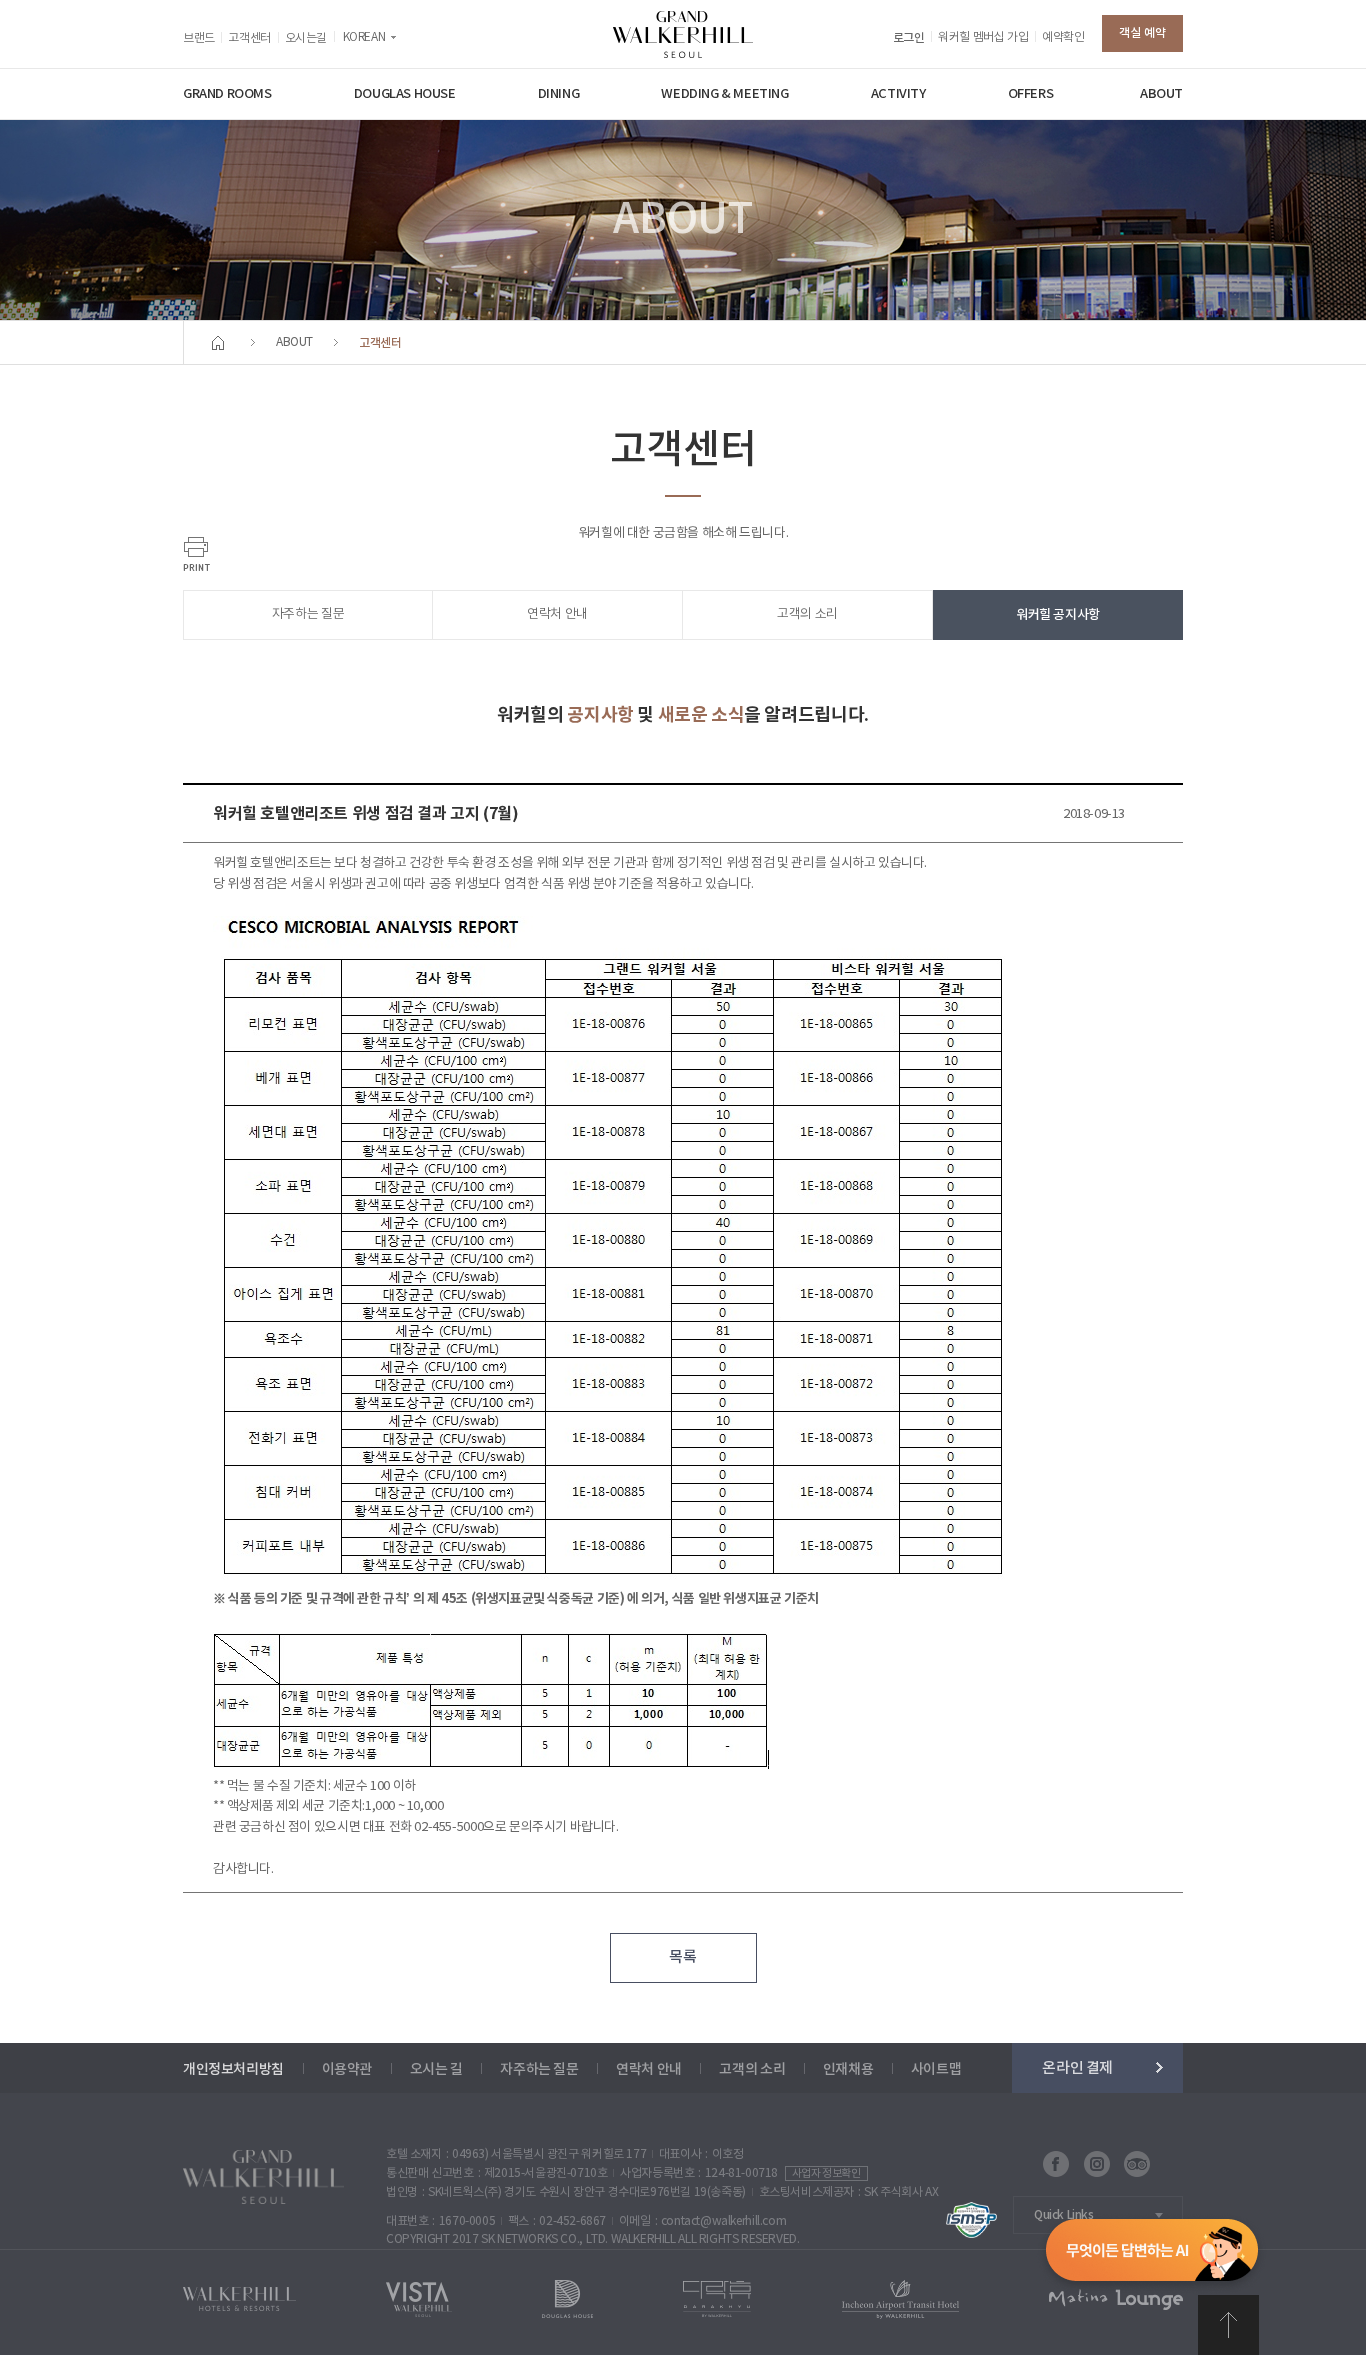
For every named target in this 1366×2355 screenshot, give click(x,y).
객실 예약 (1142, 33)
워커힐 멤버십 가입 (983, 37)
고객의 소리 (807, 614)
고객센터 (249, 38)
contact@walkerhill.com (723, 2221)
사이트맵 (936, 2069)
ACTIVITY (898, 94)
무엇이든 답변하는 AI (1152, 2254)
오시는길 (306, 38)
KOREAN (364, 37)
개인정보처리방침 (233, 2069)
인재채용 (848, 2069)
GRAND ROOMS (227, 94)
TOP (1228, 2325)
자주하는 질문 (308, 614)
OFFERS (1031, 94)
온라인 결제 (1077, 2067)
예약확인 (1063, 37)
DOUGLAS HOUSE (405, 94)
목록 (683, 1957)
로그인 (909, 38)
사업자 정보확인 (826, 2173)
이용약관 (347, 2069)
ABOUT (1161, 94)
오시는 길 (436, 2069)
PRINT (196, 554)
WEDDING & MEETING (724, 94)
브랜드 (199, 38)
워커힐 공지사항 (1058, 615)
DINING (559, 94)
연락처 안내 (557, 614)
